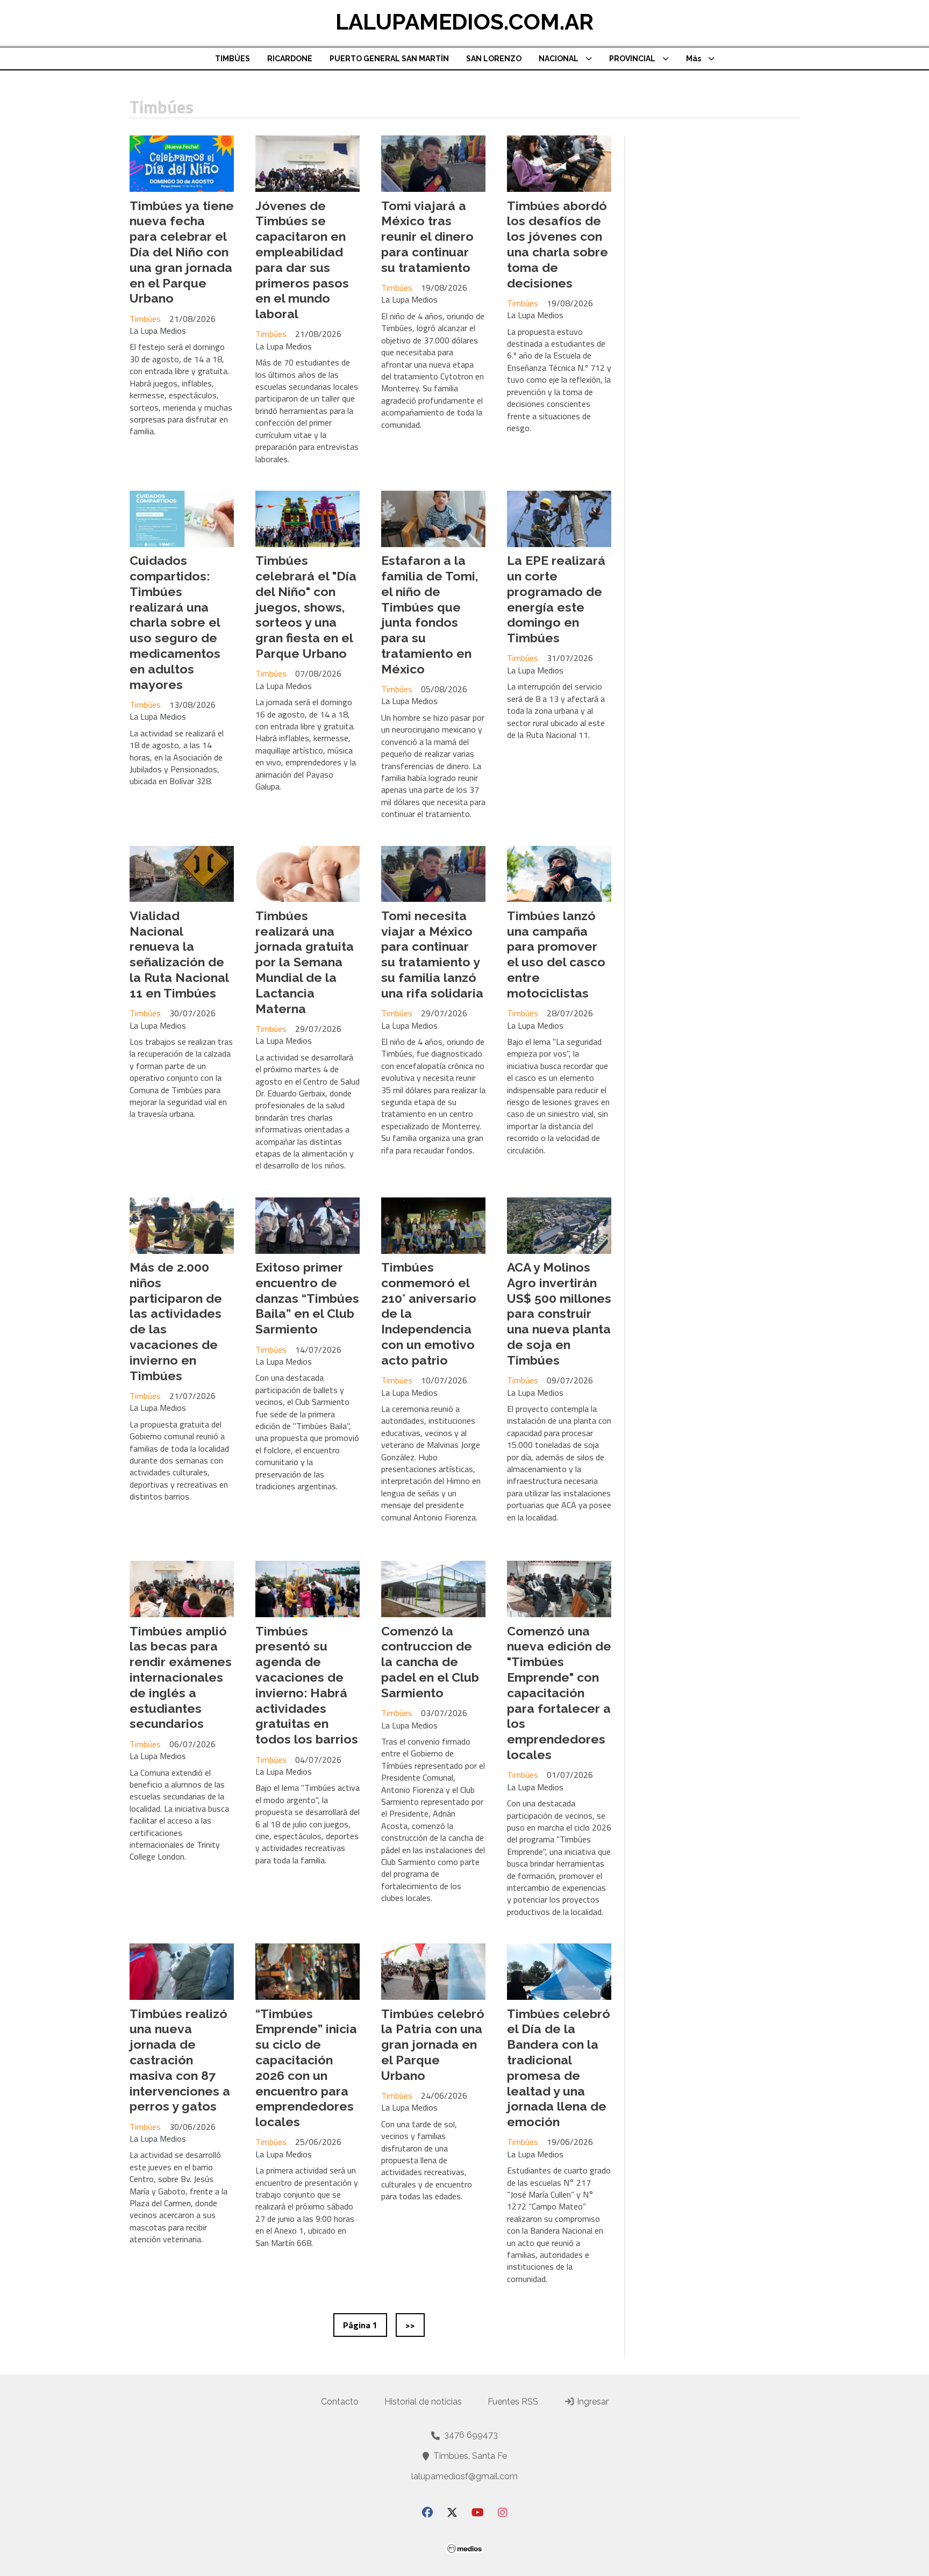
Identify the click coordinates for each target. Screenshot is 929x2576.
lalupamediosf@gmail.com (464, 2476)
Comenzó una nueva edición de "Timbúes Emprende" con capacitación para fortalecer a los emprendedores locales (559, 1693)
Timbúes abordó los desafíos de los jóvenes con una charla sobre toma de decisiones (558, 244)
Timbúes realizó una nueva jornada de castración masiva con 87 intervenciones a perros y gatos (180, 2060)
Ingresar (592, 2402)
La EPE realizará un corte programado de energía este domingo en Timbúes (556, 599)
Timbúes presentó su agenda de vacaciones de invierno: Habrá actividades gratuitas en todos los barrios (307, 1685)
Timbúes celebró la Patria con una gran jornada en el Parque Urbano (433, 2044)
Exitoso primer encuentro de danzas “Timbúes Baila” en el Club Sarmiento (307, 1298)
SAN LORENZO (494, 59)
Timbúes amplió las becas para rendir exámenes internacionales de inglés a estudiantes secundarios (181, 1677)
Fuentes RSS (513, 2402)
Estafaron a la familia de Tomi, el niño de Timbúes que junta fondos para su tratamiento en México (430, 615)
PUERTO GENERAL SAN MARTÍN (389, 59)
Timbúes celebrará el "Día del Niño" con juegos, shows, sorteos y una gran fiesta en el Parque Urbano (306, 607)
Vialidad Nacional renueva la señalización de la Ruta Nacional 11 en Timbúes (179, 954)
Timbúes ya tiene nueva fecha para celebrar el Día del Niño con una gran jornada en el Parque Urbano (182, 252)
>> (410, 2325)
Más (694, 59)
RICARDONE (290, 59)
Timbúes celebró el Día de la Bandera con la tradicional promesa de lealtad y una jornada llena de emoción (559, 2068)
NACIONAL (559, 59)
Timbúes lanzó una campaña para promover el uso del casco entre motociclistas (556, 954)
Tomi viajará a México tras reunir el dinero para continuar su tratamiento (427, 236)
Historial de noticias (423, 2402)
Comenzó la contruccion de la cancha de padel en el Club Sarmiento (430, 1662)
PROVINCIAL (632, 59)
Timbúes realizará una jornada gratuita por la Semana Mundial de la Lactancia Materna (305, 962)
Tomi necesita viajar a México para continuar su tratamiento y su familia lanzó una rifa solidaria (432, 954)
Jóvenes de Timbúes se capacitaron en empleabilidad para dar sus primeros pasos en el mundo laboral (302, 260)
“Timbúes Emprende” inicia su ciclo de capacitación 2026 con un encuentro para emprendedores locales (306, 2068)
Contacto (340, 2402)
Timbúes (145, 319)
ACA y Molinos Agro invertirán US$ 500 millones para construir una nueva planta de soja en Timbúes (559, 1314)
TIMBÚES (233, 59)
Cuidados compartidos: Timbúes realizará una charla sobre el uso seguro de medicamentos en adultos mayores (175, 622)
